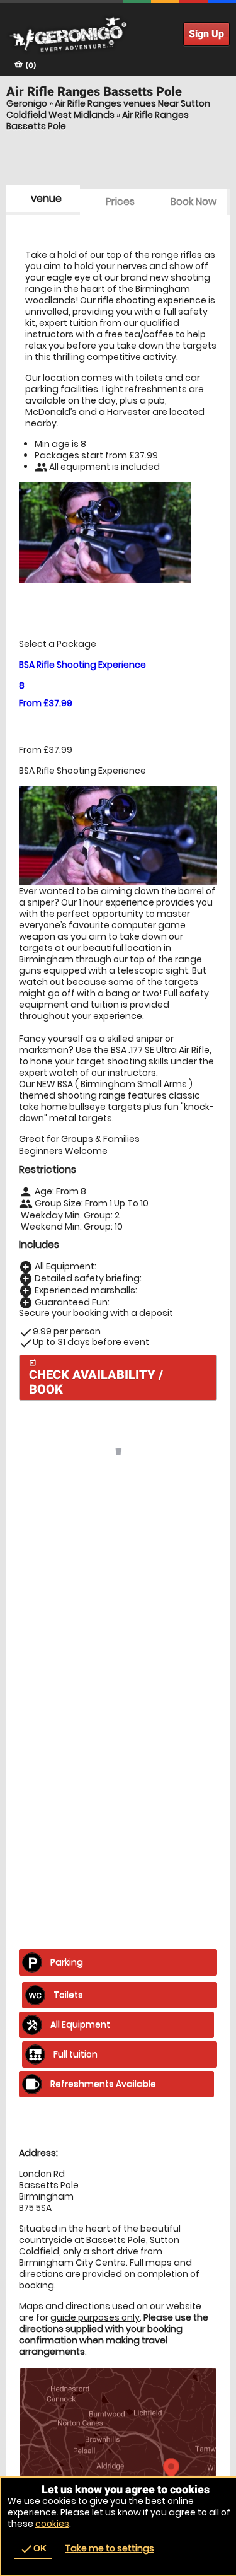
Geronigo (27, 103)
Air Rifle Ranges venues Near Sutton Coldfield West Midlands (108, 109)
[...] (95, 1749)
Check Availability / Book (96, 1378)
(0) (30, 65)
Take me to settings (110, 2548)
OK (33, 2549)
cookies (52, 2524)
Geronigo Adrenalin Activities (118, 35)
